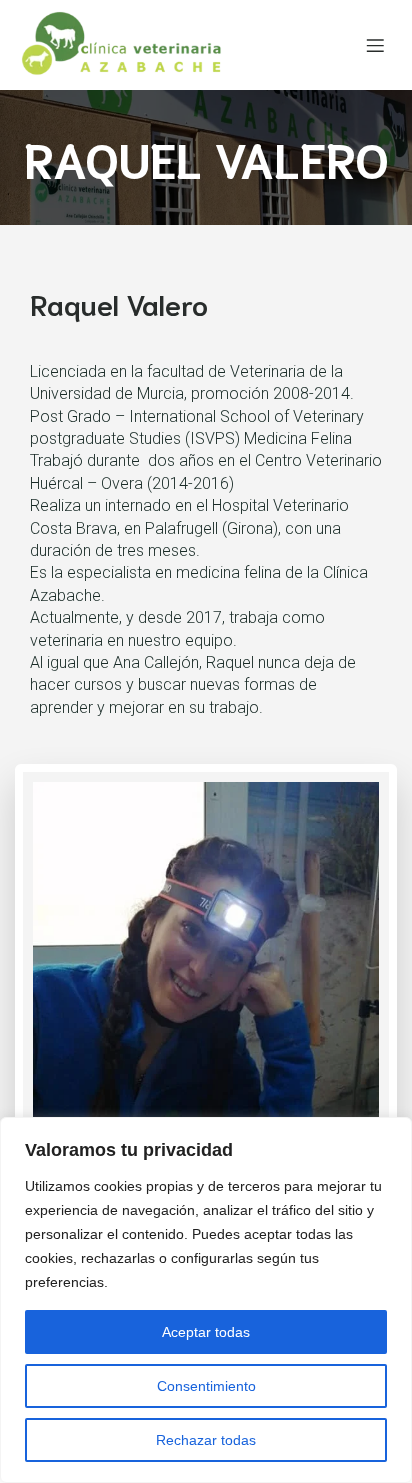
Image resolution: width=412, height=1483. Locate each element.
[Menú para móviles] (375, 45)
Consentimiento (206, 1386)
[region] (206, 1300)
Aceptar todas (206, 1332)
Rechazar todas (206, 1440)
